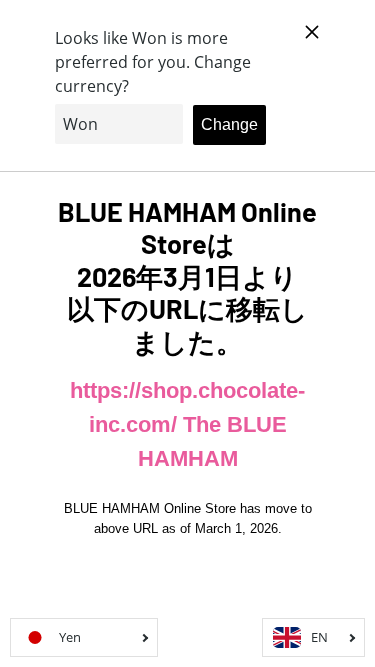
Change (229, 124)
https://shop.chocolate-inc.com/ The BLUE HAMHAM (187, 424)
